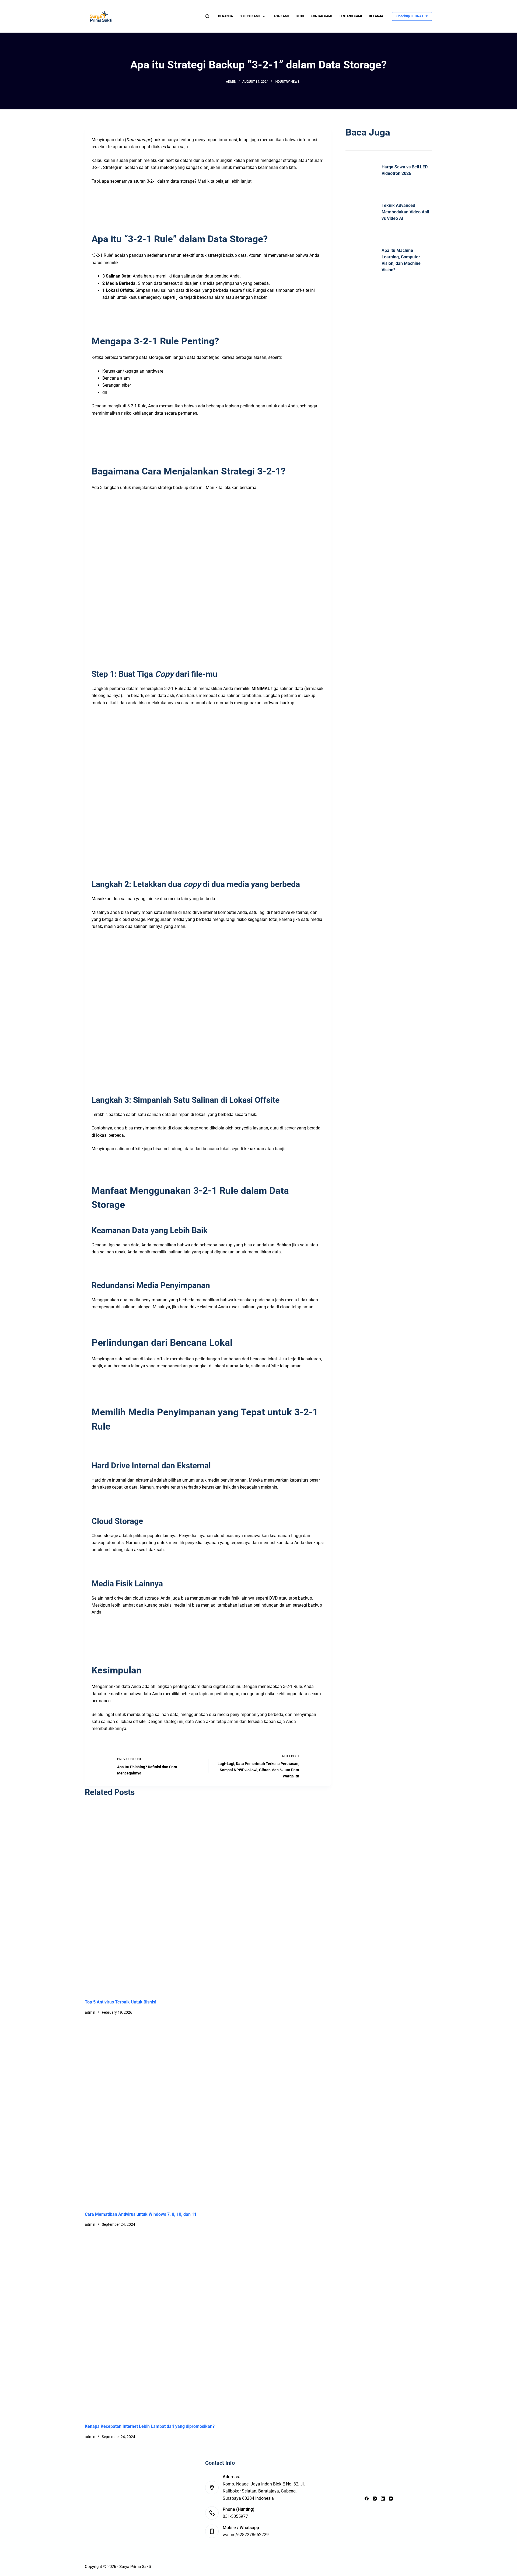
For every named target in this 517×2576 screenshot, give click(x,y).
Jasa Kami (280, 16)
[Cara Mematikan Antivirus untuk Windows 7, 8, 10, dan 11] (258, 2113)
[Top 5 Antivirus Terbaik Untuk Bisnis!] (258, 1901)
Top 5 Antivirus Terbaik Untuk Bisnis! (120, 2002)
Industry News (287, 82)
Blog (300, 16)
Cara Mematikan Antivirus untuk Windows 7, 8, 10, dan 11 (141, 2214)
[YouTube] (391, 2499)
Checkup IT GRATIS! (412, 16)
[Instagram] (375, 2499)
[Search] (207, 16)
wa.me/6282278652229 (246, 2535)
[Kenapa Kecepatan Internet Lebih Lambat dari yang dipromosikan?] (258, 2325)
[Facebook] (367, 2499)
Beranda (226, 16)
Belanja (376, 16)
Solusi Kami (250, 16)
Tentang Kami (351, 16)
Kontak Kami (322, 16)
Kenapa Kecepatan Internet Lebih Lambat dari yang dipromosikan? (150, 2426)
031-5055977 (235, 2516)
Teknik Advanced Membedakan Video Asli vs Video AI (405, 212)
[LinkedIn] (383, 2499)
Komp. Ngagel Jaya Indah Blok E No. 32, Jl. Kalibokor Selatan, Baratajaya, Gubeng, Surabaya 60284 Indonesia (264, 2491)
